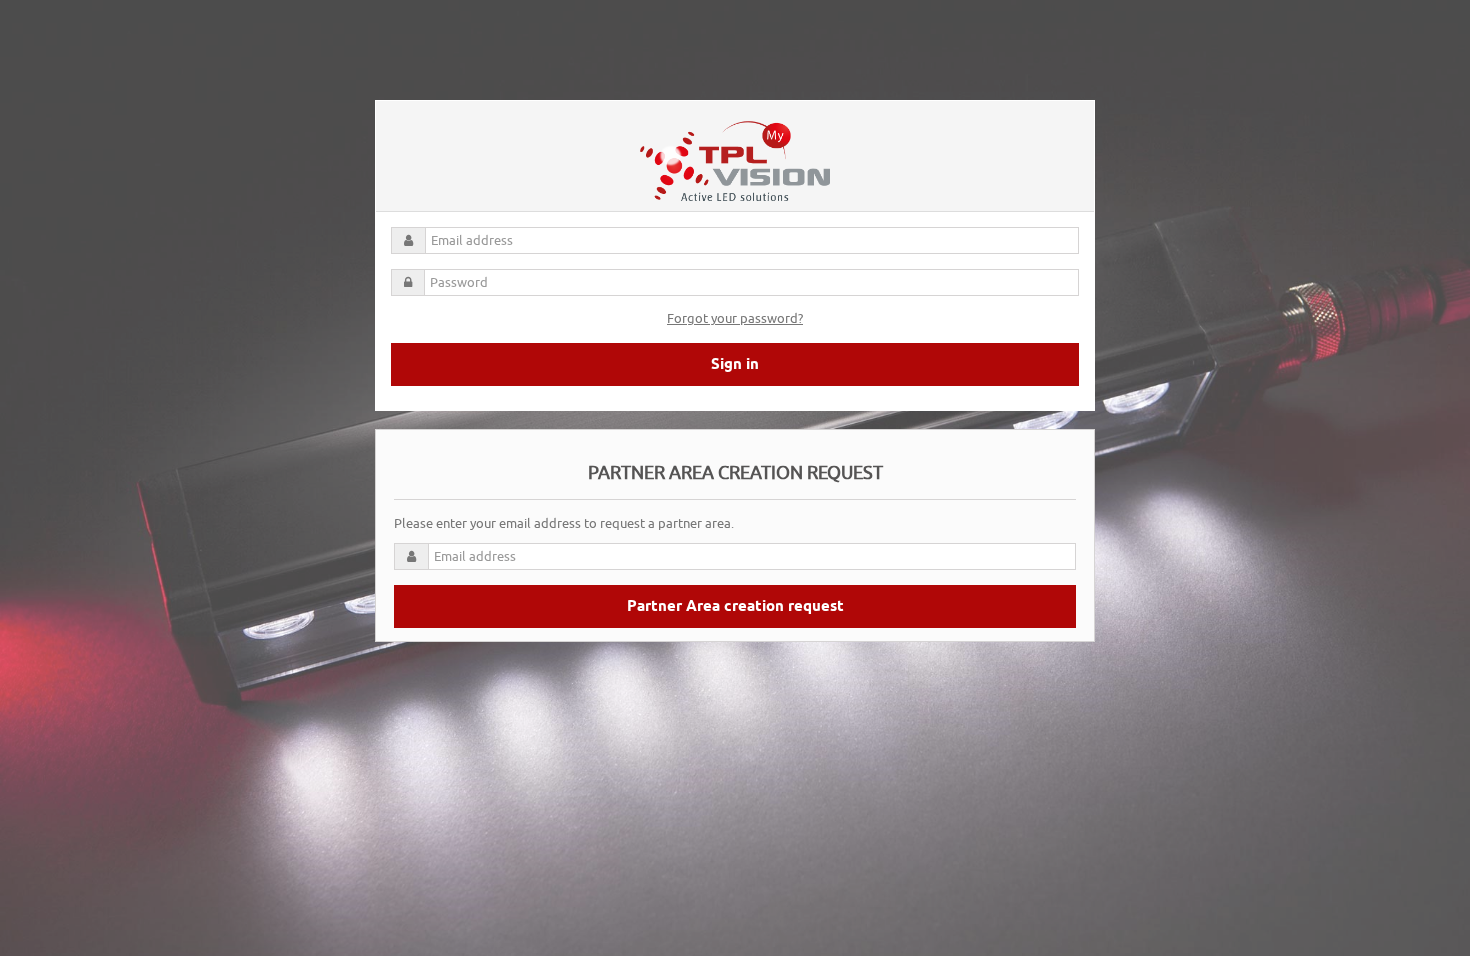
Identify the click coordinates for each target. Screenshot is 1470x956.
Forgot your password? (735, 318)
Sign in (735, 365)
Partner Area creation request (735, 607)
